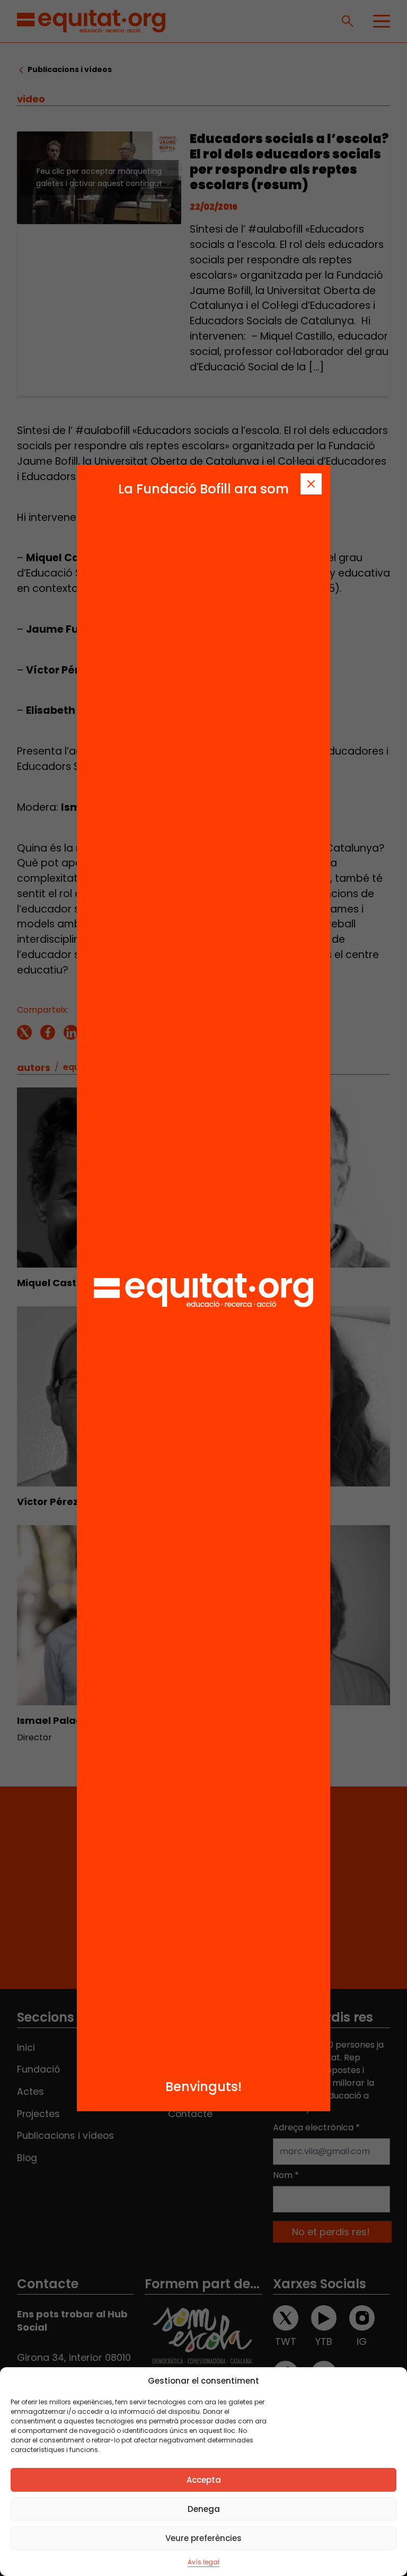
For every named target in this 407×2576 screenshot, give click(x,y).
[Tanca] (311, 484)
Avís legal (203, 2562)
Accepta (204, 2480)
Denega (204, 2509)
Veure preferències (203, 2538)
